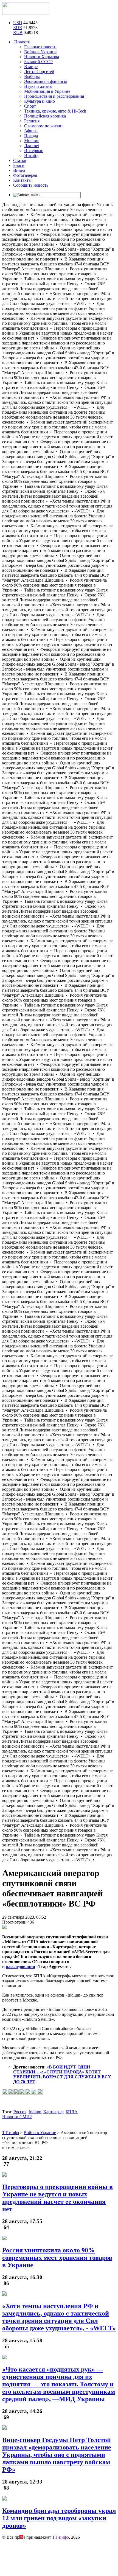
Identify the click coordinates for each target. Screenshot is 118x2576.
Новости (22, 42)
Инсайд (31, 155)
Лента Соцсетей (39, 72)
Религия (32, 121)
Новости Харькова (42, 57)
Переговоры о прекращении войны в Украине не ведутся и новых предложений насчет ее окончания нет (57, 2198)
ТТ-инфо (61, 2537)
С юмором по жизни (43, 126)
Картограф (53, 2112)
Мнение (32, 141)
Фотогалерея (25, 175)
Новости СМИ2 (17, 2117)
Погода (31, 136)
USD (18, 23)
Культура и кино (40, 101)
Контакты (22, 180)
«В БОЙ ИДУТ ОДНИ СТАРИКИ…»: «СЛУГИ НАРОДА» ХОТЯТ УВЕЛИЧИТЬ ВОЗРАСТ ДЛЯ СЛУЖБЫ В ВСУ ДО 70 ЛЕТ (62, 2074)
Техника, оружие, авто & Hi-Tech (55, 111)
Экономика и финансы (46, 81)
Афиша (31, 131)
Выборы (32, 76)
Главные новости (40, 47)
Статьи (20, 160)
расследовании (20, 1967)
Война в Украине (40, 52)
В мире (31, 67)
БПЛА (72, 2112)
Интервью (34, 151)
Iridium (35, 2112)
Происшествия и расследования (54, 96)
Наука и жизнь (38, 86)
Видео (19, 170)
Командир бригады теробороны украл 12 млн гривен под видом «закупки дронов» (59, 2518)
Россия (20, 2112)
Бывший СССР (38, 62)
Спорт (30, 106)
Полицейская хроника (45, 116)
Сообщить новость (31, 185)
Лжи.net (32, 146)
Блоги (19, 165)
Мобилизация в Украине (47, 91)
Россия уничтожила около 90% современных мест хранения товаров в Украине (57, 2258)
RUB (18, 33)
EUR (18, 28)
